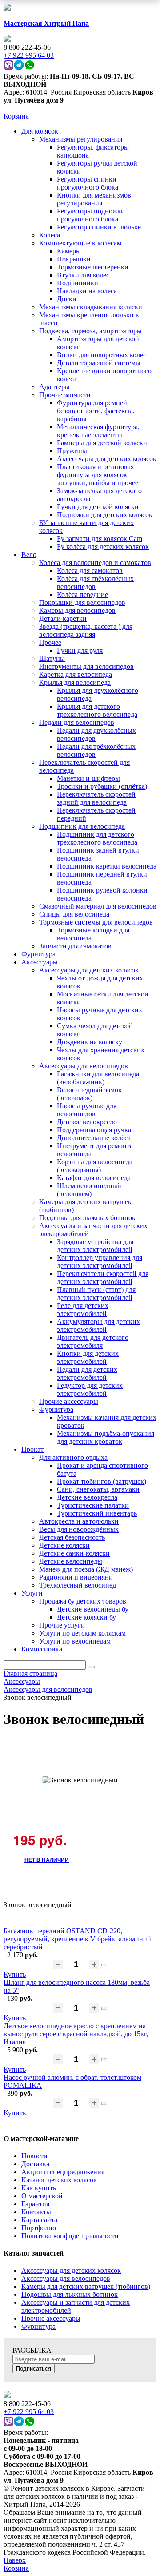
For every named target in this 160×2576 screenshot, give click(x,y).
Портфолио (39, 2228)
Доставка (35, 2164)
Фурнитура (38, 2326)
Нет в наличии (47, 1860)
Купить (15, 1974)
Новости (34, 2156)
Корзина (16, 116)
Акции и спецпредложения (63, 2172)
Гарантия (35, 2204)
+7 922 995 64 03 (29, 2412)
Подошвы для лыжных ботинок (70, 2294)
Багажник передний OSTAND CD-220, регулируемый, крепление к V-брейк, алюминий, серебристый (78, 1939)
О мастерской (42, 2196)
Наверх (15, 2560)
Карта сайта (39, 2220)
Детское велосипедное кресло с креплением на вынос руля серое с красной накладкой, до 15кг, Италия (76, 2034)
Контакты (36, 2212)
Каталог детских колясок (59, 2180)
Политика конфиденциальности (70, 2236)
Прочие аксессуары (51, 2318)
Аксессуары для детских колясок (71, 2270)
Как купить (39, 2188)
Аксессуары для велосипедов (66, 2278)
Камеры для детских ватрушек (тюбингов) (86, 2286)
